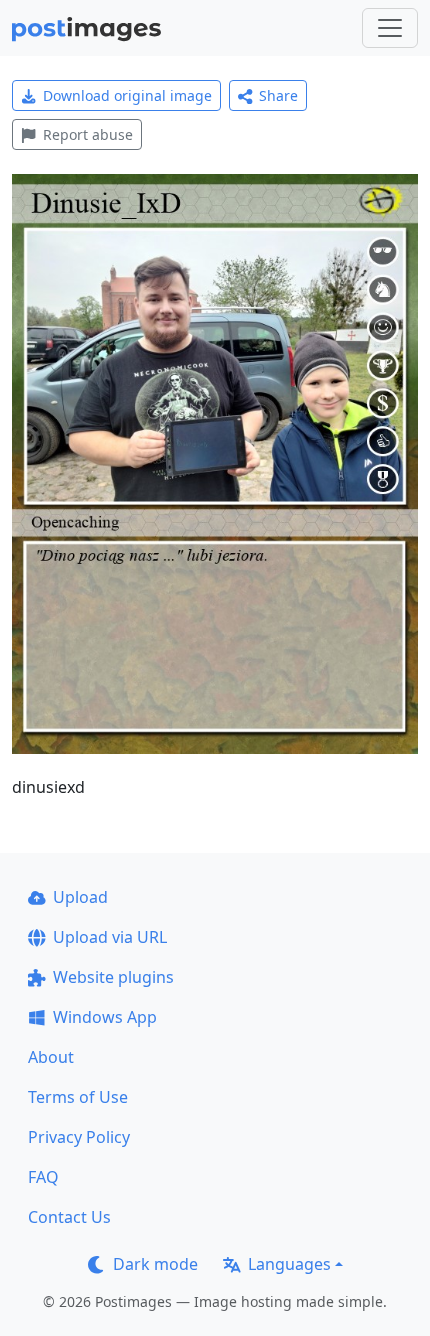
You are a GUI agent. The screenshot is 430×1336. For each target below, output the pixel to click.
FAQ (43, 1177)
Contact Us (69, 1217)
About (51, 1057)
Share (278, 95)
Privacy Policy (79, 1137)
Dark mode (155, 1264)
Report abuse (88, 134)
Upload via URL (110, 937)
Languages (289, 1264)
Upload (80, 897)
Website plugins (113, 977)
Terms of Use (78, 1097)
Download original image (127, 95)
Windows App (105, 1017)
